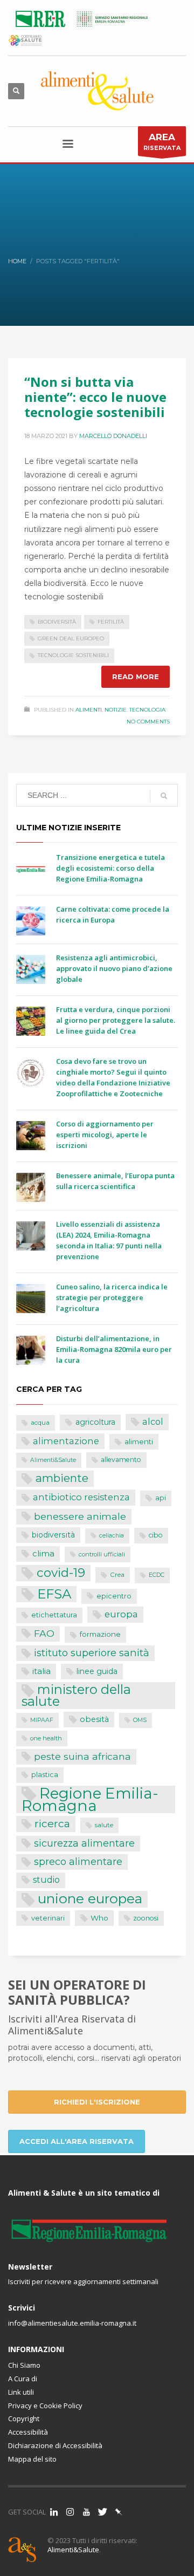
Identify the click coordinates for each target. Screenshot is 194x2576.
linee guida (97, 1671)
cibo (156, 1535)
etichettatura (54, 1615)
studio (46, 1880)
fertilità (111, 622)
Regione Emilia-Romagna (90, 1799)
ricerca (52, 1823)
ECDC (157, 1575)
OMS (140, 1720)
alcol (153, 1422)
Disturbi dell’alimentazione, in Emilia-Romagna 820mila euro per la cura (114, 1349)
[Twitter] (102, 2512)
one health (46, 1738)
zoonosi (146, 1918)
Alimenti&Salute (53, 1460)
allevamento (121, 1460)
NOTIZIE (116, 710)
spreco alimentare (78, 1861)
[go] (164, 796)
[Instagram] (70, 2512)
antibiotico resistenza (81, 1497)
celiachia (112, 1536)
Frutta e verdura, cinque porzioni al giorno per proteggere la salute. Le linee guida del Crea (116, 1020)
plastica (45, 1775)
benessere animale (80, 1516)
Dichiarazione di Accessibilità (55, 2445)
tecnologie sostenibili (73, 655)
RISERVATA (162, 142)
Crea (117, 1575)
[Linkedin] (54, 2512)
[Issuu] (119, 2512)
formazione (100, 1634)
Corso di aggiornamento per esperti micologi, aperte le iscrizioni (105, 1135)
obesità (94, 1719)
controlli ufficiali (102, 1554)
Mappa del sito (32, 2459)
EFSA (54, 1594)
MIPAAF (42, 1720)
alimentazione (66, 1441)
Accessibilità (28, 2432)
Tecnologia (147, 710)
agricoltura (95, 1422)
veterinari (48, 1918)
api (161, 1498)
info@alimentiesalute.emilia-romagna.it (72, 2323)
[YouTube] (86, 2512)
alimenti (139, 1441)
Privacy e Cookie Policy (45, 2406)
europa (121, 1614)
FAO (44, 1633)
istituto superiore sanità (92, 1653)
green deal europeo (71, 638)
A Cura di (23, 2379)
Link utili (21, 2392)
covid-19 (61, 1573)
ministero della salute (76, 1696)
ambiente (62, 1478)
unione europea (90, 1899)
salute (104, 1825)
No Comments (148, 722)
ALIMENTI (89, 710)
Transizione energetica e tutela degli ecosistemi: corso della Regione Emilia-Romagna (110, 868)
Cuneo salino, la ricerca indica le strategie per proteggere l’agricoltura (112, 1297)
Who (99, 1918)
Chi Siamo (24, 2365)
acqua (40, 1423)
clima (43, 1553)
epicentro (114, 1596)
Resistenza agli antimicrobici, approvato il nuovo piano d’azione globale (114, 968)
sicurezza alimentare (84, 1843)
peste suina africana (82, 1756)
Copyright (24, 2418)
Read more (136, 677)
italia (41, 1671)
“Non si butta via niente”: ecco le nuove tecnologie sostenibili (95, 397)
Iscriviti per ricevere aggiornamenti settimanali (83, 2281)
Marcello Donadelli (113, 436)
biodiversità (57, 622)
